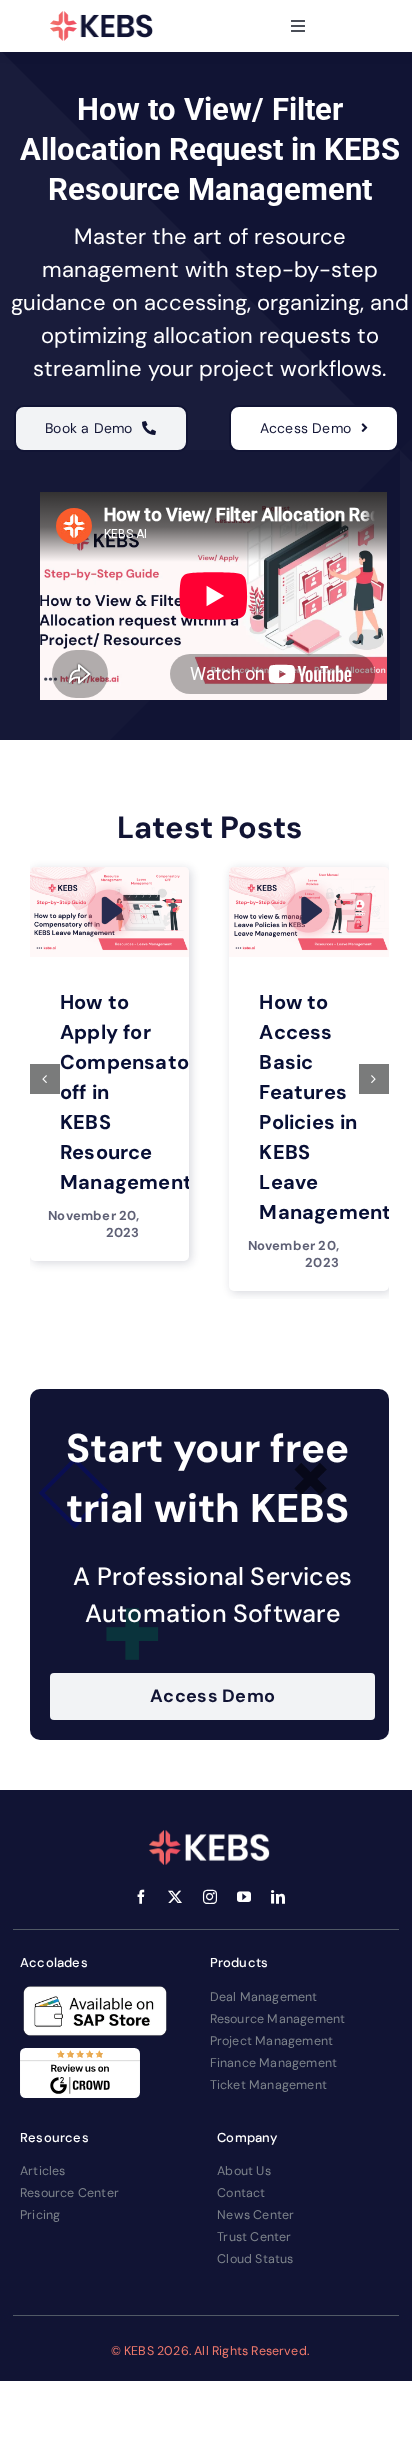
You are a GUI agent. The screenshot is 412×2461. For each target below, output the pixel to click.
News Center (255, 2215)
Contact (241, 2193)
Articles (43, 2171)
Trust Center (254, 2237)
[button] (45, 1079)
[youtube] (244, 1897)
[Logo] (102, 26)
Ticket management (268, 2085)
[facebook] (141, 1897)
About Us (244, 2171)
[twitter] (175, 1897)
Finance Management (274, 2063)
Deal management (264, 1997)
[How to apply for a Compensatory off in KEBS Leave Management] (110, 873)
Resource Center (69, 2193)
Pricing (40, 2215)
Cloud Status (255, 2259)
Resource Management (278, 2019)
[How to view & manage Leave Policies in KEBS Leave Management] (309, 873)
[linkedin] (278, 1897)
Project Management (272, 2041)
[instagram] (210, 1897)
